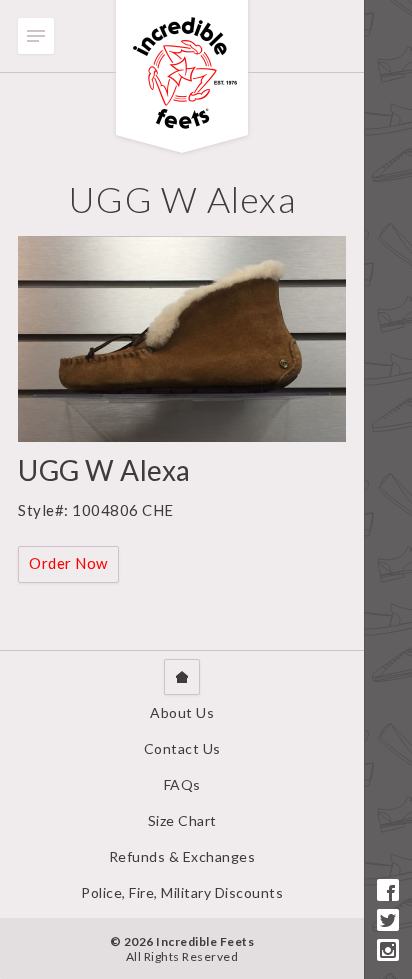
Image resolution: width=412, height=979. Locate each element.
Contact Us (182, 748)
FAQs (182, 784)
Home (182, 677)
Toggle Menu (36, 36)
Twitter (388, 920)
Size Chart (182, 820)
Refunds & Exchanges (182, 856)
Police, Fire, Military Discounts (182, 892)
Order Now (68, 563)
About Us (182, 712)
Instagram (388, 950)
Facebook (388, 890)
